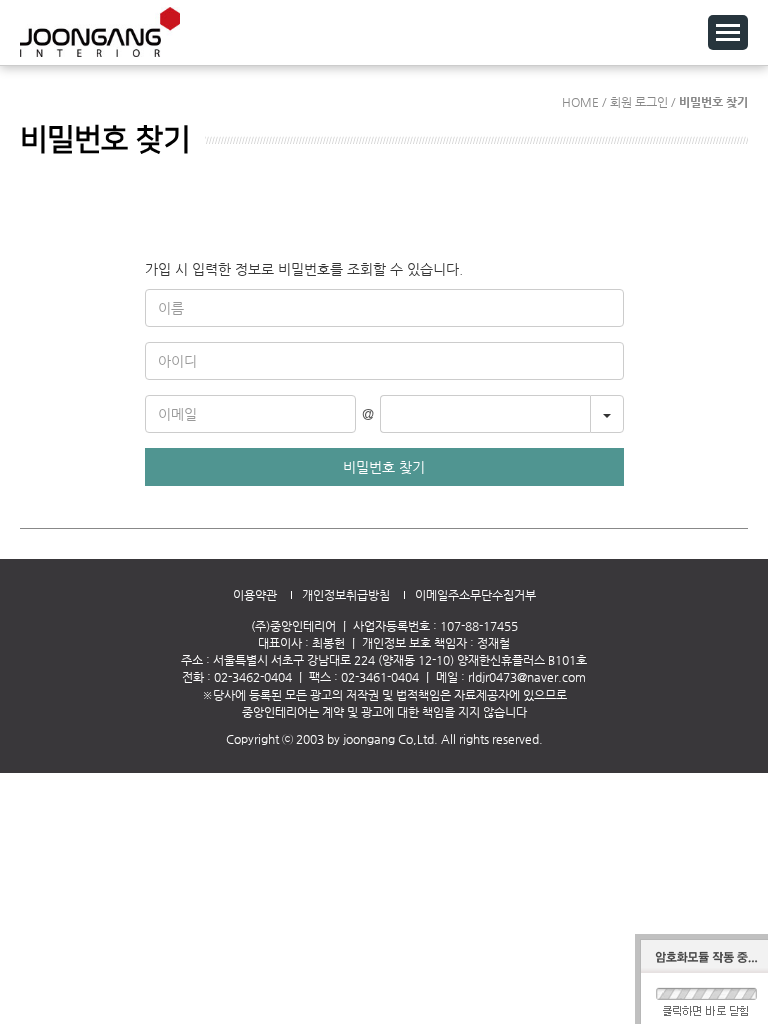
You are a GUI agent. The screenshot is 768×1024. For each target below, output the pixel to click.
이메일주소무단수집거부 (475, 595)
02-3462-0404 (253, 677)
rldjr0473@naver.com (527, 677)
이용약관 (255, 595)
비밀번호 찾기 (384, 467)
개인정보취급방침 (346, 595)
